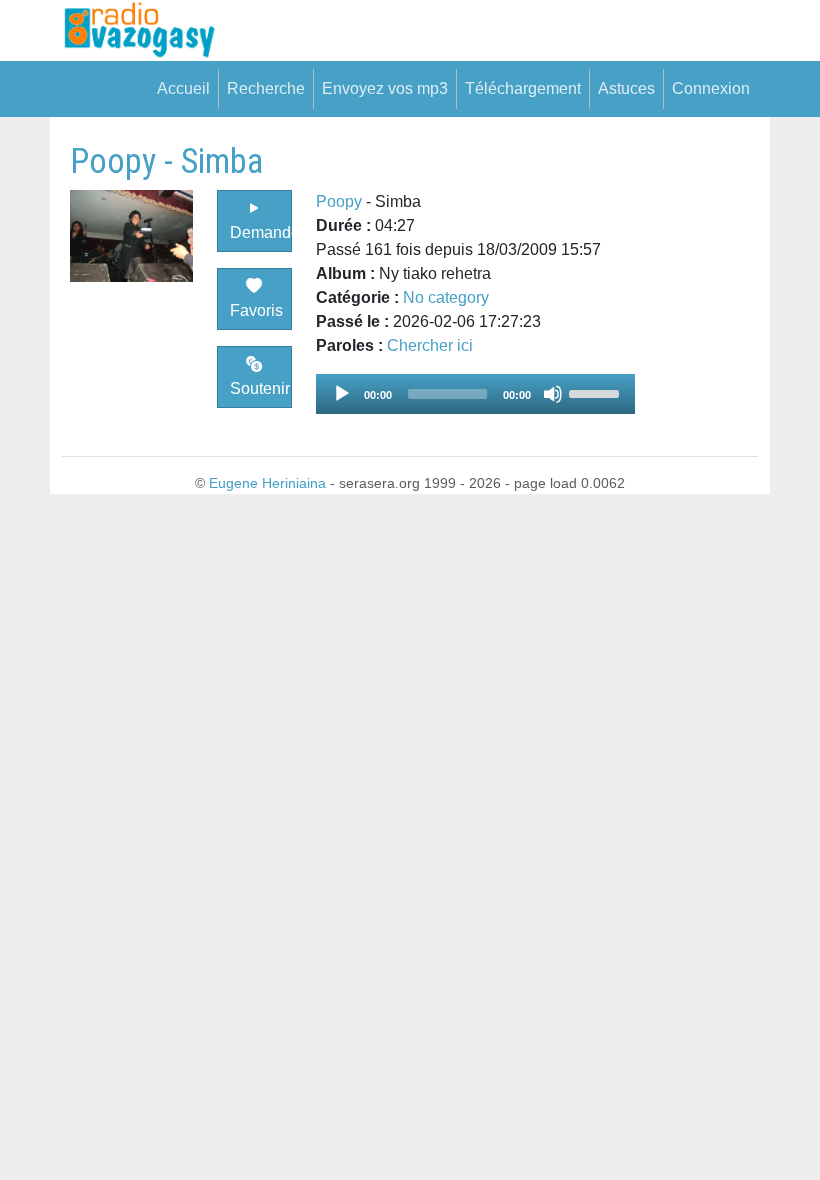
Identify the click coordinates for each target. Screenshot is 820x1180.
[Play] (342, 394)
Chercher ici (430, 345)
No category (446, 297)
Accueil (183, 88)
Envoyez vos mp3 (385, 88)
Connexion (711, 88)
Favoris (256, 310)
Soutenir (260, 388)
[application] (476, 394)
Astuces (626, 88)
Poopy (339, 201)
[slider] (597, 392)
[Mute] (553, 394)
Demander (260, 232)
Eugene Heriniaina (267, 483)
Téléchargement (523, 88)
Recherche (266, 88)
